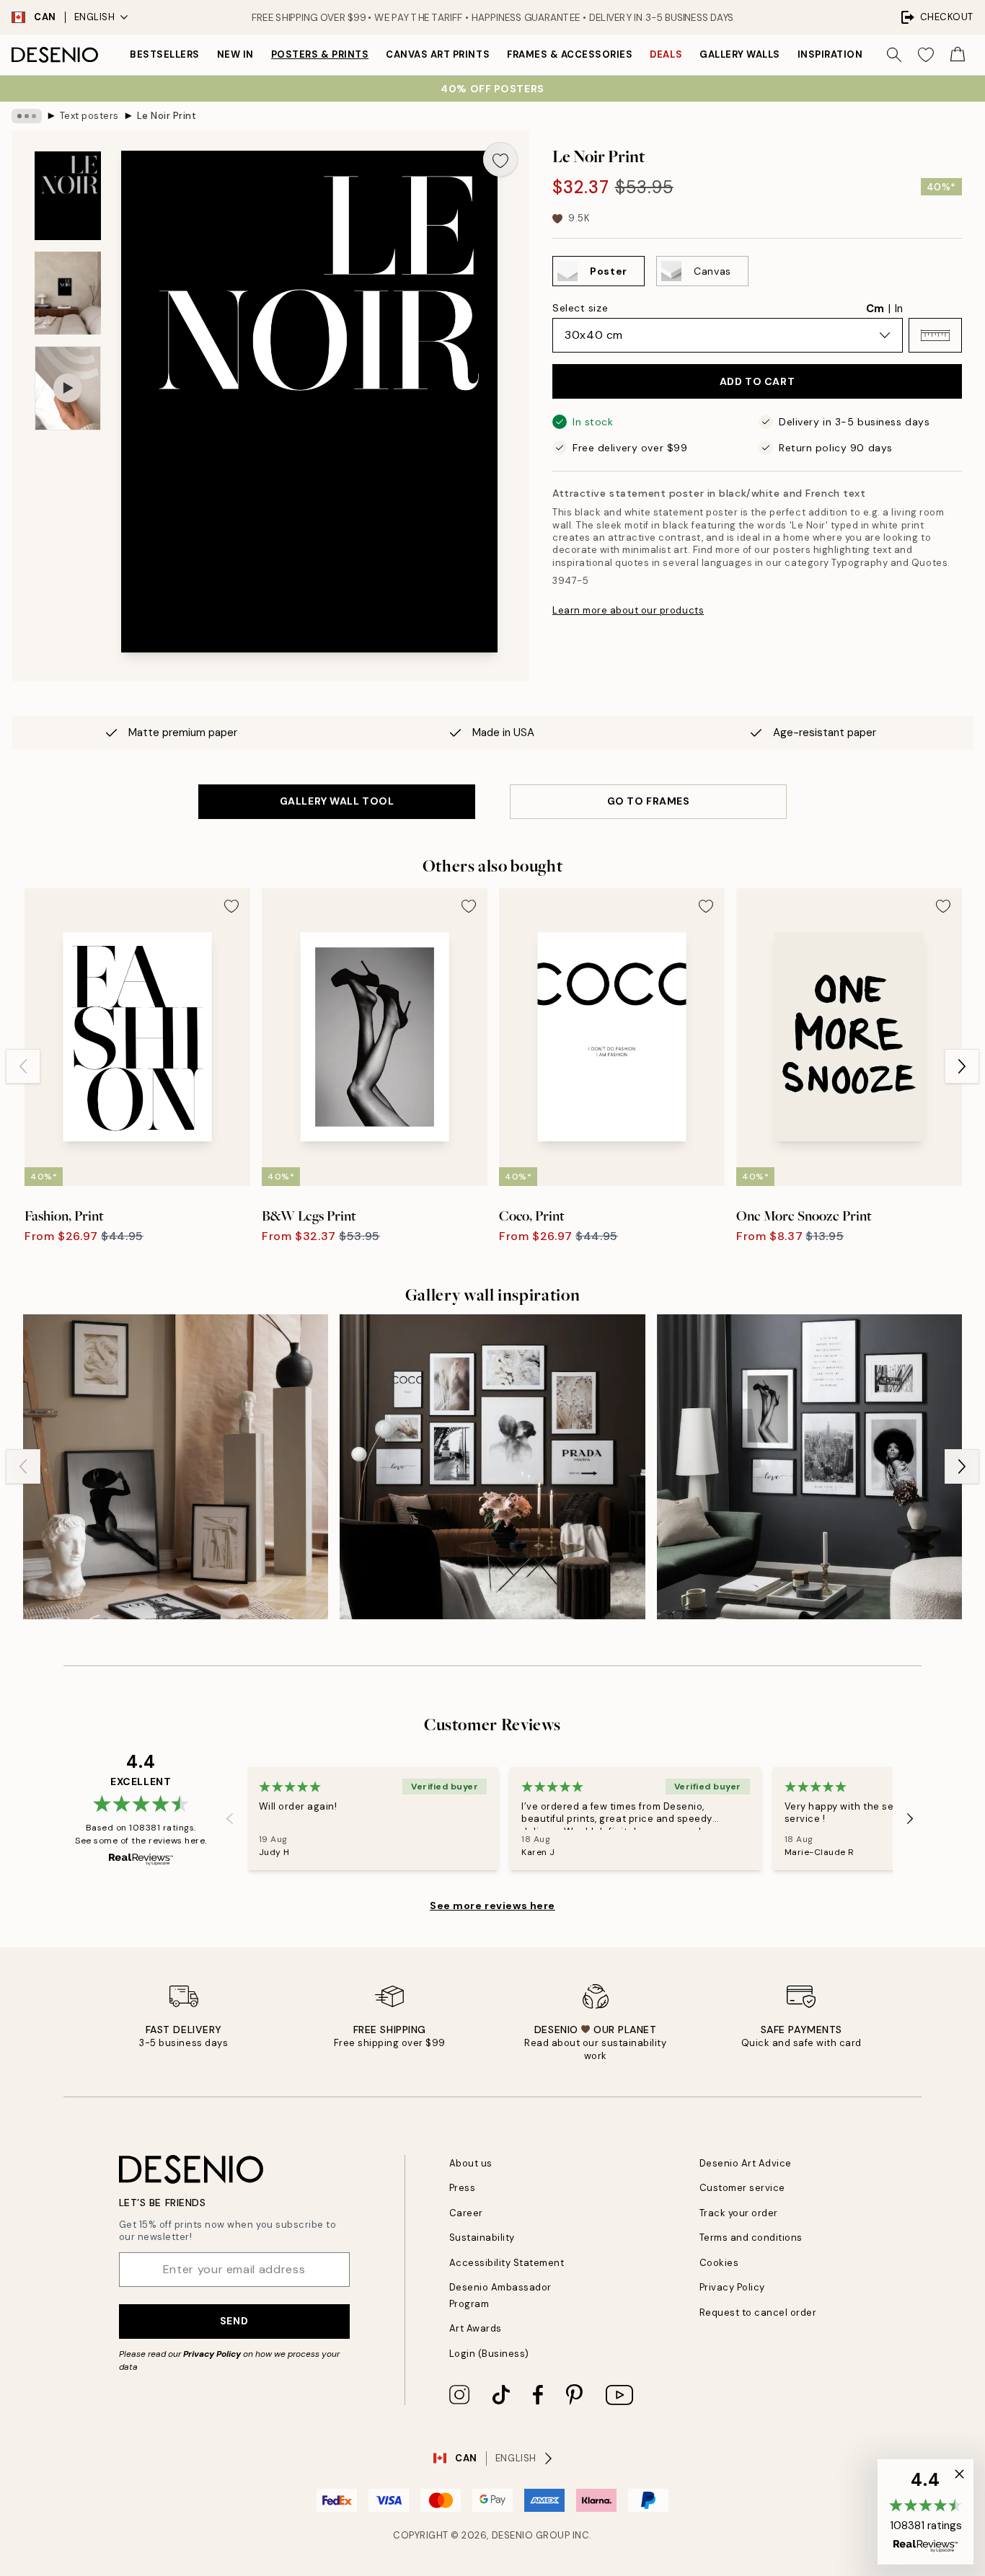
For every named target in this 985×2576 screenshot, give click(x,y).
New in (235, 54)
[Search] (894, 55)
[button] (935, 335)
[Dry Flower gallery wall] (492, 1467)
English (95, 17)
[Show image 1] (68, 196)
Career (466, 2213)
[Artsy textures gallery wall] (176, 1467)
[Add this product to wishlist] (500, 159)
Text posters (89, 116)
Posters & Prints (320, 54)
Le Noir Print (167, 116)
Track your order (739, 2213)
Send (234, 2321)
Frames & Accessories (570, 54)
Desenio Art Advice (746, 2163)
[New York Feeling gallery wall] (809, 1467)
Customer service (742, 2188)
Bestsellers (165, 54)
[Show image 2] (68, 293)
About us (471, 2163)
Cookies (719, 2263)
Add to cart (757, 381)
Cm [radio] (875, 309)
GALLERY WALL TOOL (337, 801)
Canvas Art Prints (438, 54)
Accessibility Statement (507, 2263)
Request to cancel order (758, 2312)
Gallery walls (740, 54)
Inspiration (830, 54)
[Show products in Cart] (958, 55)
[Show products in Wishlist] (926, 55)
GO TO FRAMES (649, 801)
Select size (580, 308)
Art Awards (476, 2328)
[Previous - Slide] (23, 1066)
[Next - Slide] (962, 1066)
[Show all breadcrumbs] (27, 116)
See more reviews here (492, 1906)
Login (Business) (489, 2354)
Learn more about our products (628, 610)
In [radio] (899, 309)
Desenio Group (531, 2535)
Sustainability (482, 2238)
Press (463, 2188)
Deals (666, 54)
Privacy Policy (212, 2354)
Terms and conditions (751, 2238)
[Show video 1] (68, 388)
